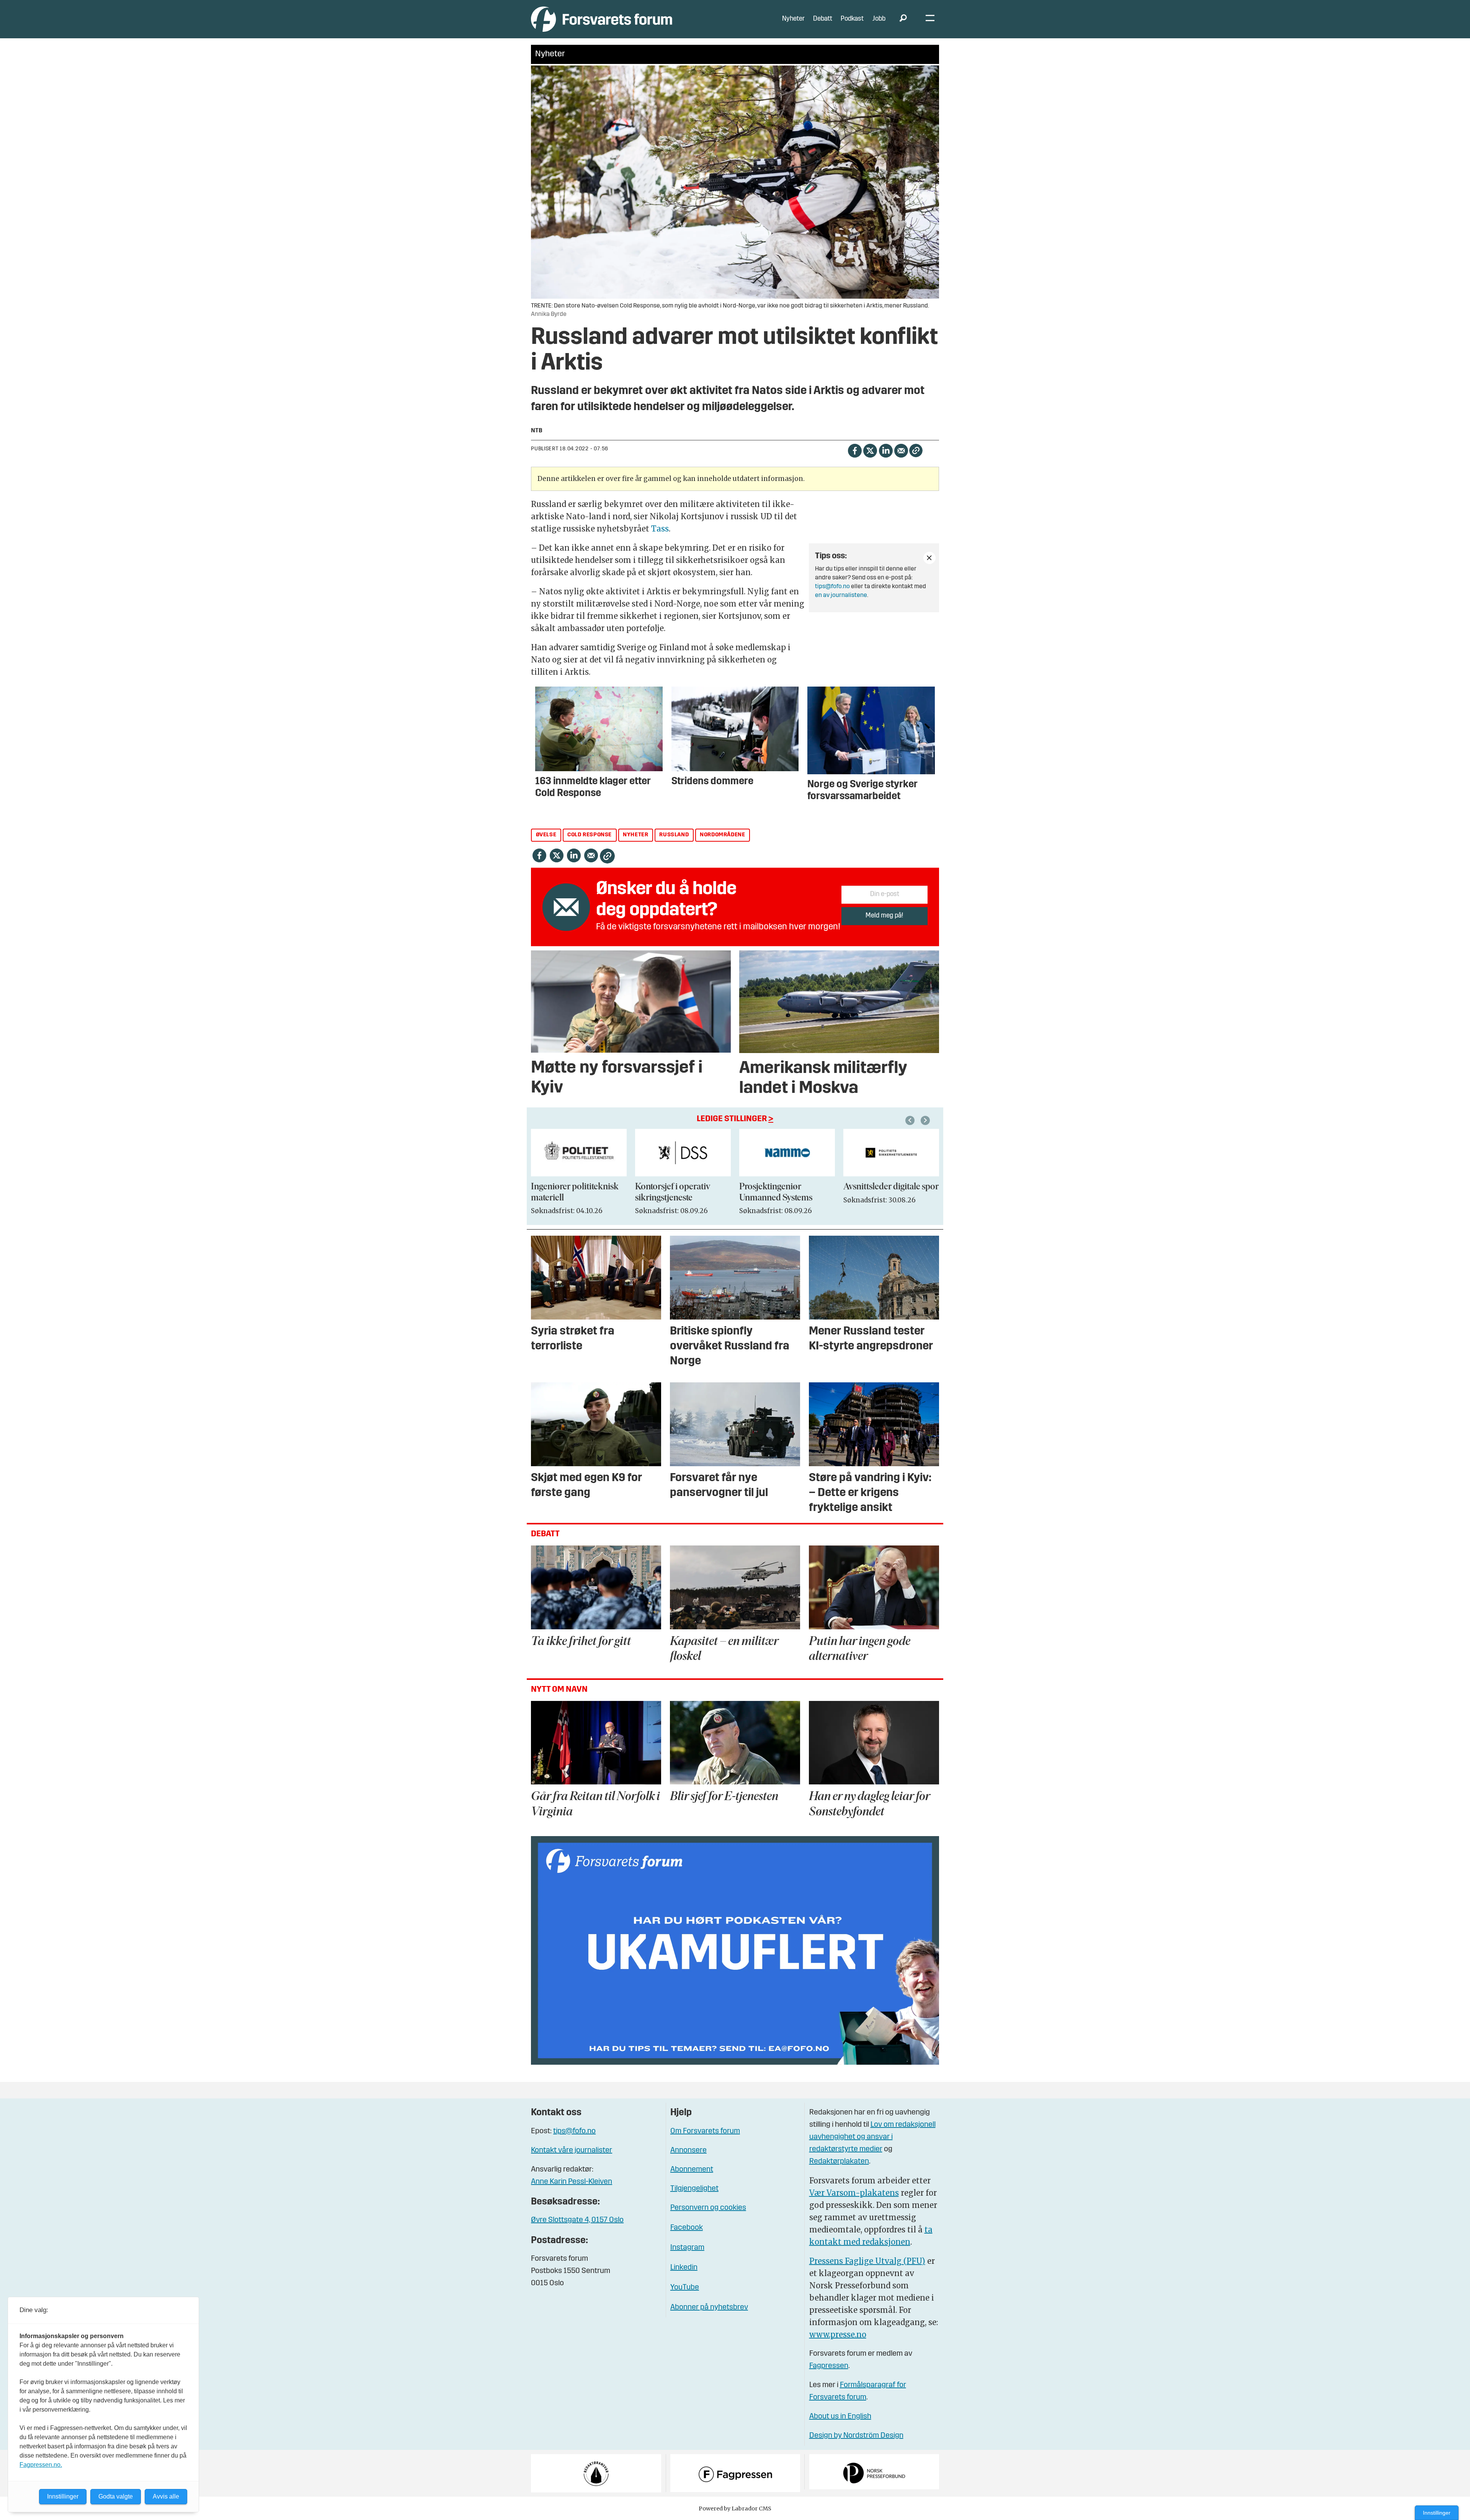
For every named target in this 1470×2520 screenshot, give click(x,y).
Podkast (852, 19)
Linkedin (684, 2268)
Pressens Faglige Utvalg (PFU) (867, 2261)
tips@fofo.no (832, 587)
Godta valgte (116, 2496)
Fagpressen (829, 2366)
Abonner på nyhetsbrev (709, 2307)
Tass (660, 529)
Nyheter (793, 19)
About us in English (840, 2417)
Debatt (823, 19)
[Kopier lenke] (916, 451)
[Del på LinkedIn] (886, 450)
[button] (911, 1120)
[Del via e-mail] (901, 450)
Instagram (687, 2248)
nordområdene (722, 835)
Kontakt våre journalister (572, 2150)
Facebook (687, 2228)
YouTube (685, 2288)
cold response (590, 835)
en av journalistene (841, 595)
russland (674, 835)
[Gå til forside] (602, 19)
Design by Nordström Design (856, 2436)
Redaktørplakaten (839, 2162)
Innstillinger (1437, 2513)
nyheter (635, 835)
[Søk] (903, 19)
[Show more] (929, 558)
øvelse (546, 835)
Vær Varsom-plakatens (854, 2193)
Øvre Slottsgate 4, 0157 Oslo (577, 2220)
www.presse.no (838, 2334)
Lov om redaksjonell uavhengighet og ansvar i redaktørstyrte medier (872, 2137)
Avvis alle (166, 2496)
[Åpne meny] (930, 19)
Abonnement (692, 2170)
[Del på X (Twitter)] (870, 450)
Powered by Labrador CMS (735, 2509)
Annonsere (688, 2150)
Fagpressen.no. (41, 2465)
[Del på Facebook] (855, 450)
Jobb (879, 19)
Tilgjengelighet (694, 2189)
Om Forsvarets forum (705, 2131)
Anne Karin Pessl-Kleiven (572, 2182)
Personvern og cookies (708, 2208)
